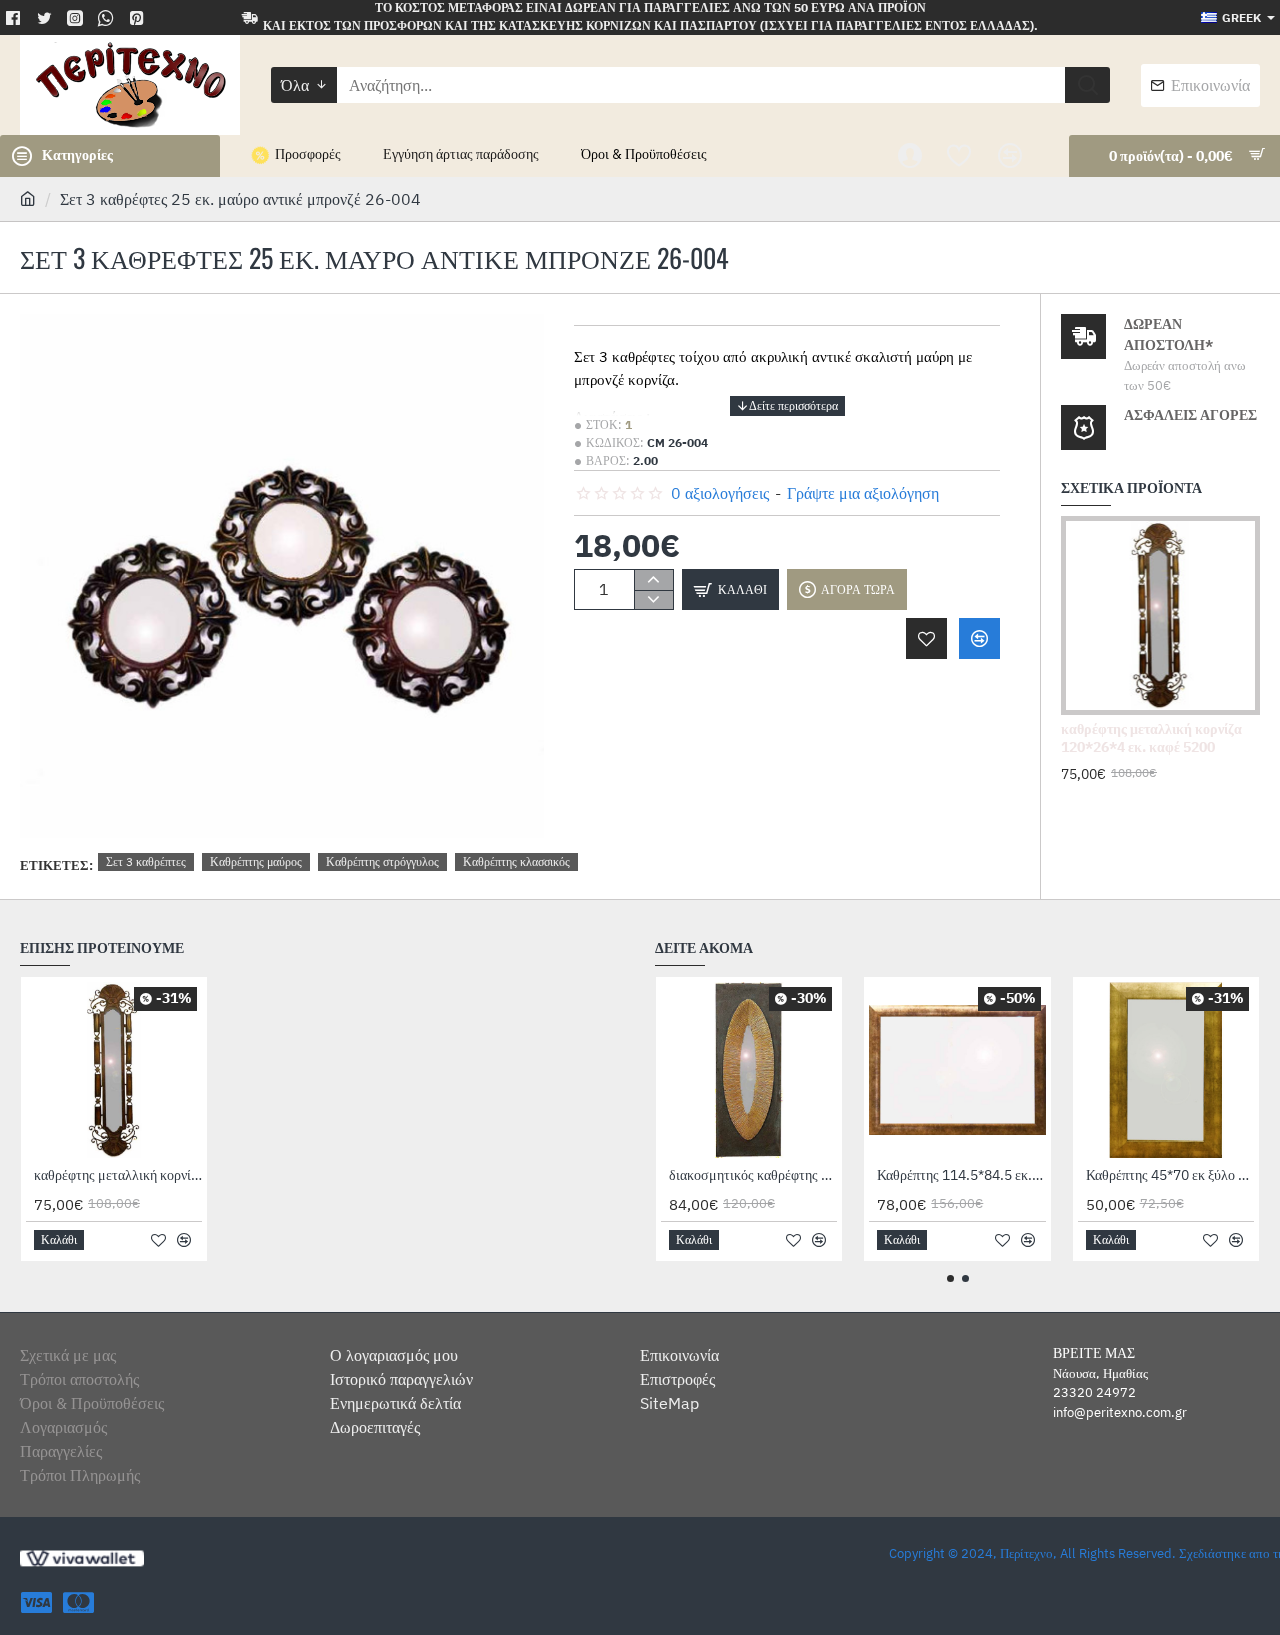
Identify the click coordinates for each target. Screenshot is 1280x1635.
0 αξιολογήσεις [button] (720, 493)
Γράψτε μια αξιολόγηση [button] (863, 493)
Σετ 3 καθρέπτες (146, 861)
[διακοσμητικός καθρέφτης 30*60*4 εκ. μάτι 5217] (749, 1070)
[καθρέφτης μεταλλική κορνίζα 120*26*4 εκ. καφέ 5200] (1160, 615)
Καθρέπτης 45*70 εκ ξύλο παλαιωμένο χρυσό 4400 (1170, 1175)
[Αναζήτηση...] (1087, 85)
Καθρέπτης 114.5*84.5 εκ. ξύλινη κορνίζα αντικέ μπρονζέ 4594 (961, 1175)
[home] (28, 198)
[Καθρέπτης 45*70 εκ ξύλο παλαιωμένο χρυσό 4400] (1166, 1070)
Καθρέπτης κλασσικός (516, 861)
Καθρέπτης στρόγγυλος (382, 861)
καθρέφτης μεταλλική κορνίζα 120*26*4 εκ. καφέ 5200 (1151, 738)
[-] (653, 600)
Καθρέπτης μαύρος (256, 861)
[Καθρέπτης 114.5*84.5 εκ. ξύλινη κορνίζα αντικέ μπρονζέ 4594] (957, 1070)
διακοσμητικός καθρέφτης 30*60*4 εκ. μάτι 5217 (753, 1175)
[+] (653, 580)
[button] (787, 406)
